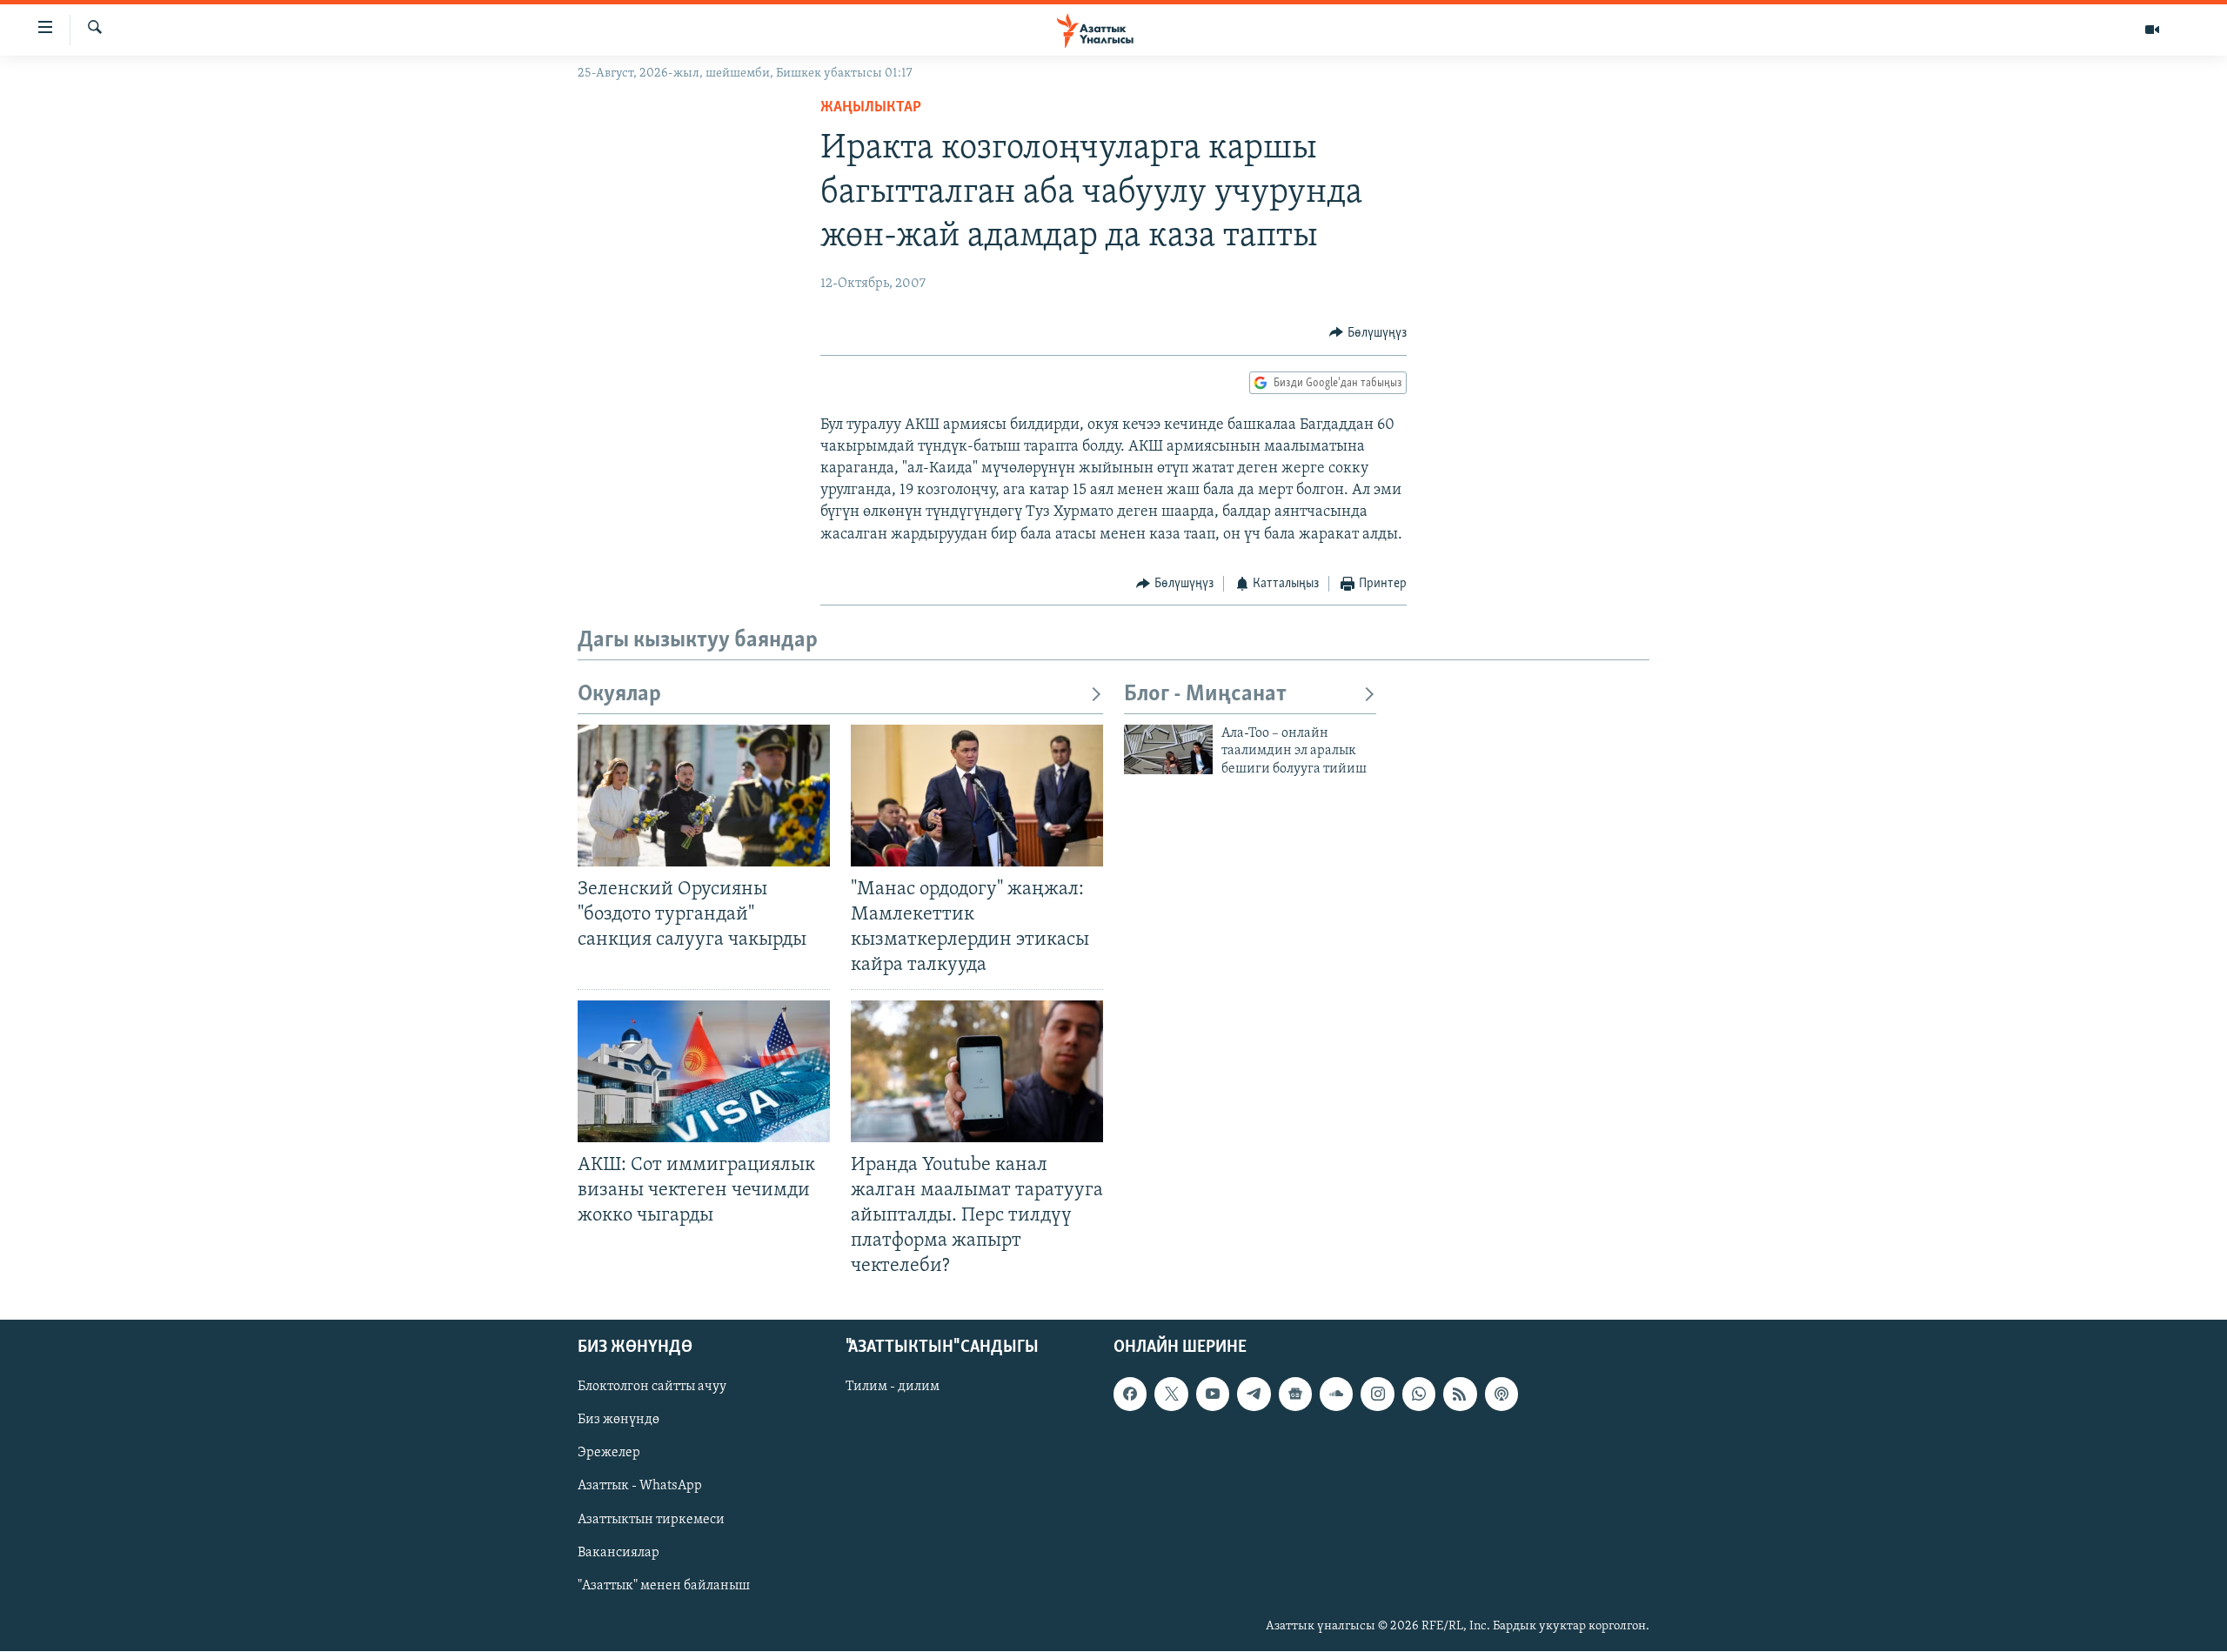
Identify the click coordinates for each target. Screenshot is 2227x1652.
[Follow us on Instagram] (1377, 1395)
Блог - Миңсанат (1205, 695)
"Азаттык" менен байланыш (664, 1586)
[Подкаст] (1501, 1395)
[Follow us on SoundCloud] (1336, 1395)
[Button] (1368, 333)
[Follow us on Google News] (1295, 1395)
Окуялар (619, 695)
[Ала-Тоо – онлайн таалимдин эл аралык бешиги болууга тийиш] (1168, 749)
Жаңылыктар (871, 108)
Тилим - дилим (893, 1388)
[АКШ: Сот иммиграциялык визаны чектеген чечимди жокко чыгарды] (704, 1071)
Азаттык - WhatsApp (640, 1487)
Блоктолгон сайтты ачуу (652, 1388)
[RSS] (1460, 1395)
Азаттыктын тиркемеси (651, 1520)
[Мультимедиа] (2152, 30)
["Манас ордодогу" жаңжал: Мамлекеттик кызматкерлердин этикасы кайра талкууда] (977, 796)
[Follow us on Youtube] (1213, 1395)
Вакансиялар (619, 1553)
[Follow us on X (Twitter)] (1171, 1395)
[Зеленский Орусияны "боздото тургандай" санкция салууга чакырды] (704, 796)
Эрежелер (609, 1454)
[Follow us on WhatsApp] (1419, 1395)
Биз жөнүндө (619, 1421)
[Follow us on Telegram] (1254, 1395)
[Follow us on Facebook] (1130, 1395)
